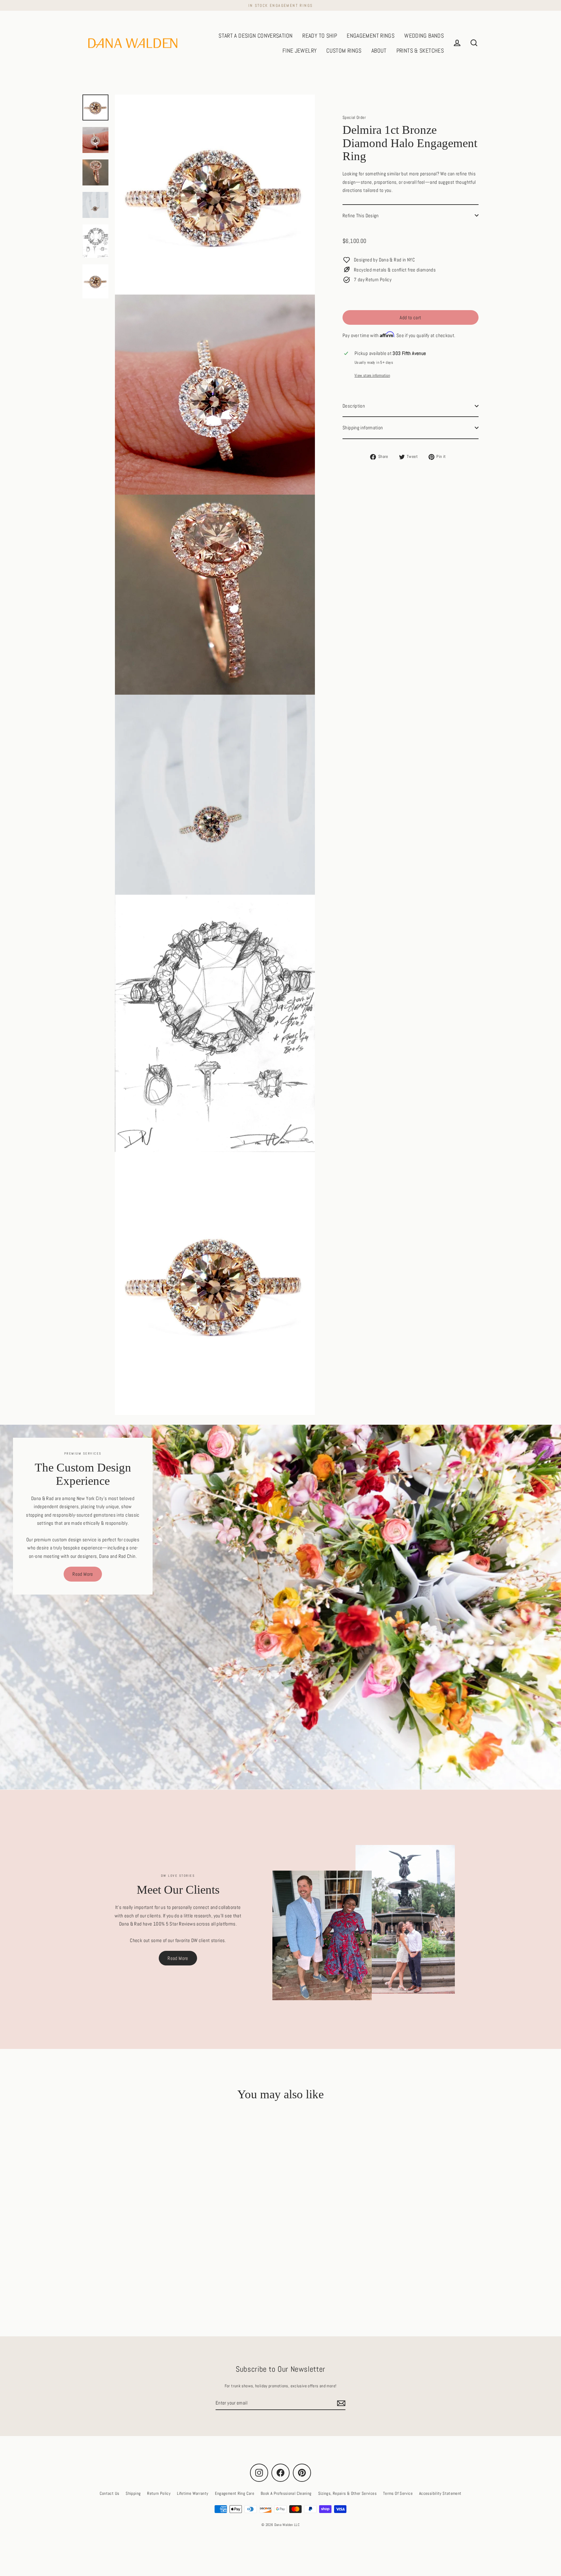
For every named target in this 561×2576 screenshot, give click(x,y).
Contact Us (110, 2493)
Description (354, 406)
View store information (372, 375)
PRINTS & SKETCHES (420, 51)
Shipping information (363, 428)
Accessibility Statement (440, 2493)
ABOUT (379, 51)
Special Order (354, 117)
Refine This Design (361, 215)
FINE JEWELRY (300, 51)
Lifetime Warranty (193, 2493)
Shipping (133, 2493)
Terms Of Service (398, 2493)
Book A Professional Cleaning (286, 2493)
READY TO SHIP (320, 36)
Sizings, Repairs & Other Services (347, 2493)
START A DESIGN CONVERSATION (256, 36)
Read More (83, 1574)
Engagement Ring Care (235, 2493)
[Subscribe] (340, 2403)
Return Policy (159, 2493)
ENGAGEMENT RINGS (371, 36)
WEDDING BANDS (424, 36)
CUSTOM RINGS (344, 51)
